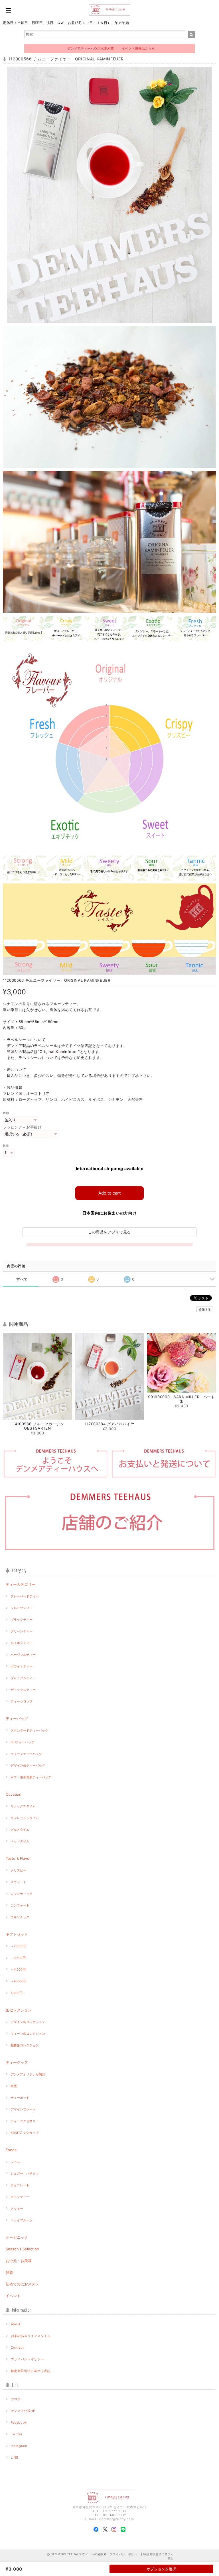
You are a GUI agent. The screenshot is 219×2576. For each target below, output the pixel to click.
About (16, 2324)
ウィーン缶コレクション (28, 2034)
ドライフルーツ (22, 2220)
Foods (11, 2150)
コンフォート (20, 1905)
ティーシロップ (22, 1701)
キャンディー (20, 2197)
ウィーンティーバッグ (26, 1754)
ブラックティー (22, 1620)
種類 (6, 1113)
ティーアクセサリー (25, 2121)
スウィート (18, 1882)
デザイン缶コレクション (28, 2022)
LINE (15, 2457)
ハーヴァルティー (23, 1655)
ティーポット (20, 2098)
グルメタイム (20, 1830)
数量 (6, 1146)
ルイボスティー (22, 1643)
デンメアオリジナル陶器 (28, 2074)
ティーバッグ (17, 1718)
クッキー (17, 2208)
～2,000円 (18, 1946)
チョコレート (20, 2185)
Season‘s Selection (22, 2249)
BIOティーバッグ (23, 1742)
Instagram (19, 2446)
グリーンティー (22, 1631)
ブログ (16, 2399)
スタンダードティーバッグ (29, 1730)
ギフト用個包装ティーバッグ (31, 1777)
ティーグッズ (17, 2062)
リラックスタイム (23, 1806)
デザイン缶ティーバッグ (28, 1765)
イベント (13, 2296)
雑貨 (9, 2272)
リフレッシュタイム (25, 1818)
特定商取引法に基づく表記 (31, 2371)
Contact (17, 2348)
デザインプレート (23, 2109)
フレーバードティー (25, 1596)
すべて (22, 1279)
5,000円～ (18, 1993)
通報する (205, 1309)
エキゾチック (20, 1917)
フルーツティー (22, 1608)
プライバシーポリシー (28, 2359)
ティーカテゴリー (21, 1584)
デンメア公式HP (23, 2411)
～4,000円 (18, 1969)
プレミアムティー (23, 1678)
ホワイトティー (22, 1666)
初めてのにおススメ (22, 2284)
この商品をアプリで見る (109, 1232)
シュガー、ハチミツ (25, 2173)
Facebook (19, 2422)
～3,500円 (18, 1958)
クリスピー (18, 1870)
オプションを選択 (161, 2569)
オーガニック (17, 2237)
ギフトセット (17, 1934)
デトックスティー (23, 1690)
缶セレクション (19, 2010)
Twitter (17, 2434)
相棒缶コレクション (25, 2045)
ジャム (15, 2162)
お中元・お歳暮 (19, 2261)
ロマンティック (22, 1894)
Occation (14, 1794)
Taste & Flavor (18, 1858)
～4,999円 (18, 1981)
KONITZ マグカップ (25, 2133)
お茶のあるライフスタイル (31, 2336)
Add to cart (109, 1193)
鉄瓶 (14, 2086)
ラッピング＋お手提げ (22, 1127)
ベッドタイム (20, 1841)
